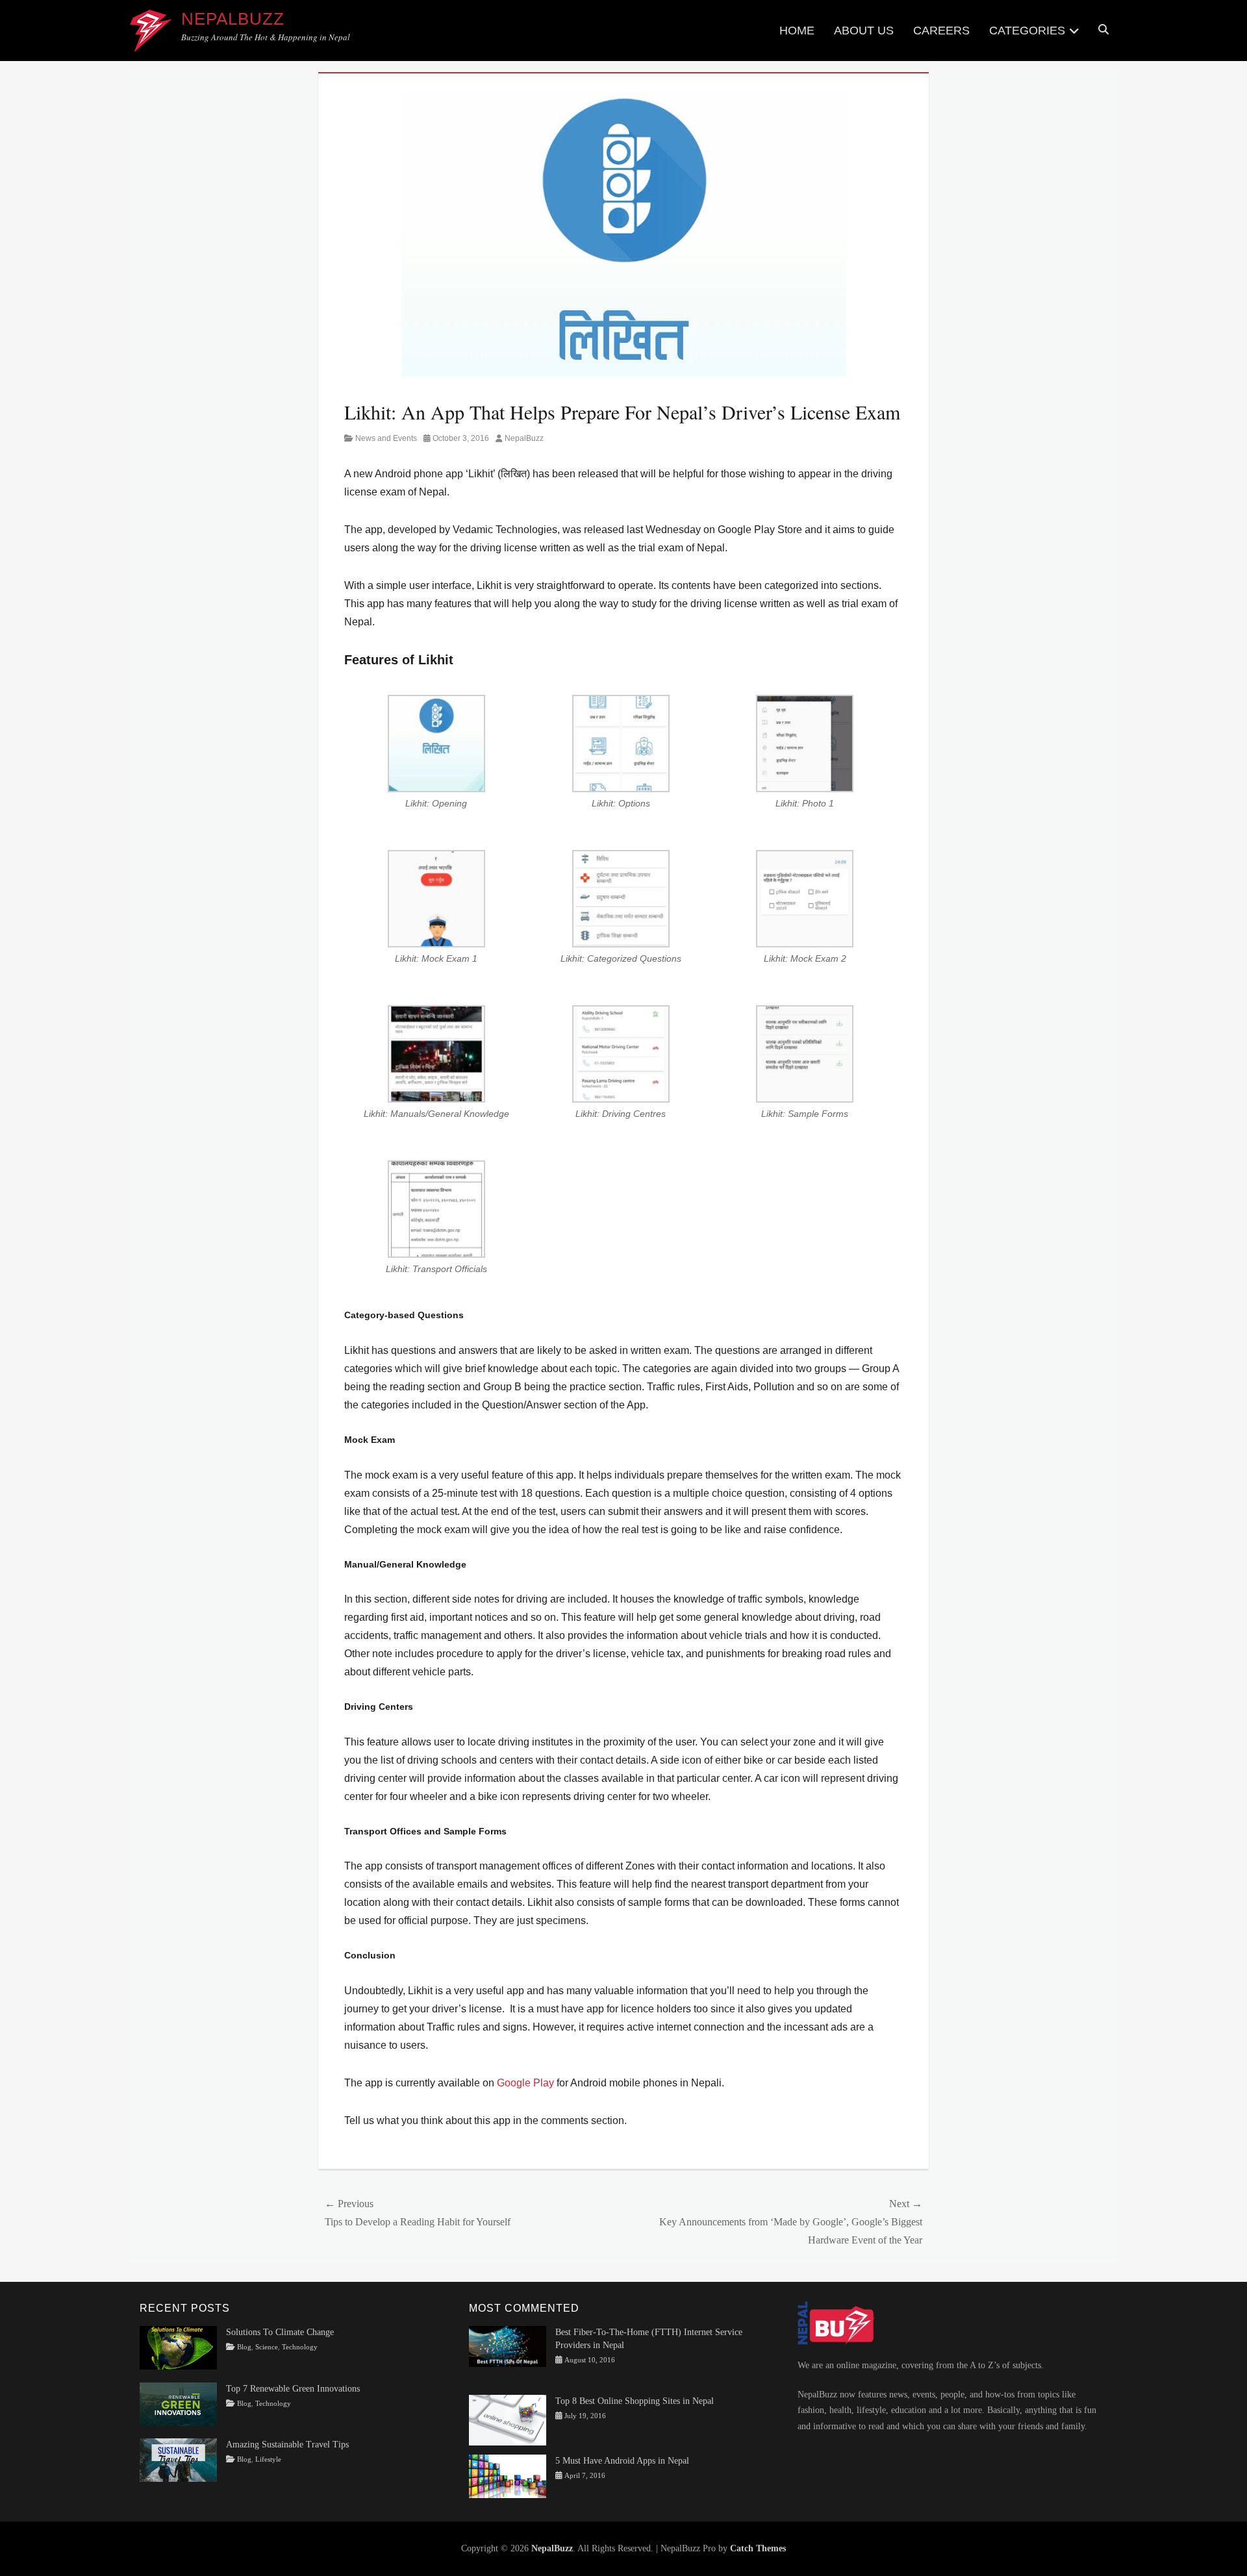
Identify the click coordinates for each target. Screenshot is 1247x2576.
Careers (941, 31)
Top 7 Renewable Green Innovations (293, 2389)
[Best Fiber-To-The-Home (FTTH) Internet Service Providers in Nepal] (508, 2346)
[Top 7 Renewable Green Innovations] (178, 2403)
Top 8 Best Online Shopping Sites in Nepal (635, 2401)
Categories (1027, 31)
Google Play (525, 2083)
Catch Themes (758, 2548)
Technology (300, 2347)
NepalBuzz (233, 19)
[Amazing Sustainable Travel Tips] (178, 2459)
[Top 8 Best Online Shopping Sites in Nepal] (508, 2419)
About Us (864, 31)
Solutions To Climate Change (280, 2332)
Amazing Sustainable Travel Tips (287, 2445)
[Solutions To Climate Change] (178, 2347)
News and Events (386, 438)
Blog (244, 2347)
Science (267, 2347)
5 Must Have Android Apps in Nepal (622, 2461)
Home (797, 31)
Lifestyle (268, 2459)
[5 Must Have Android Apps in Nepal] (508, 2476)
